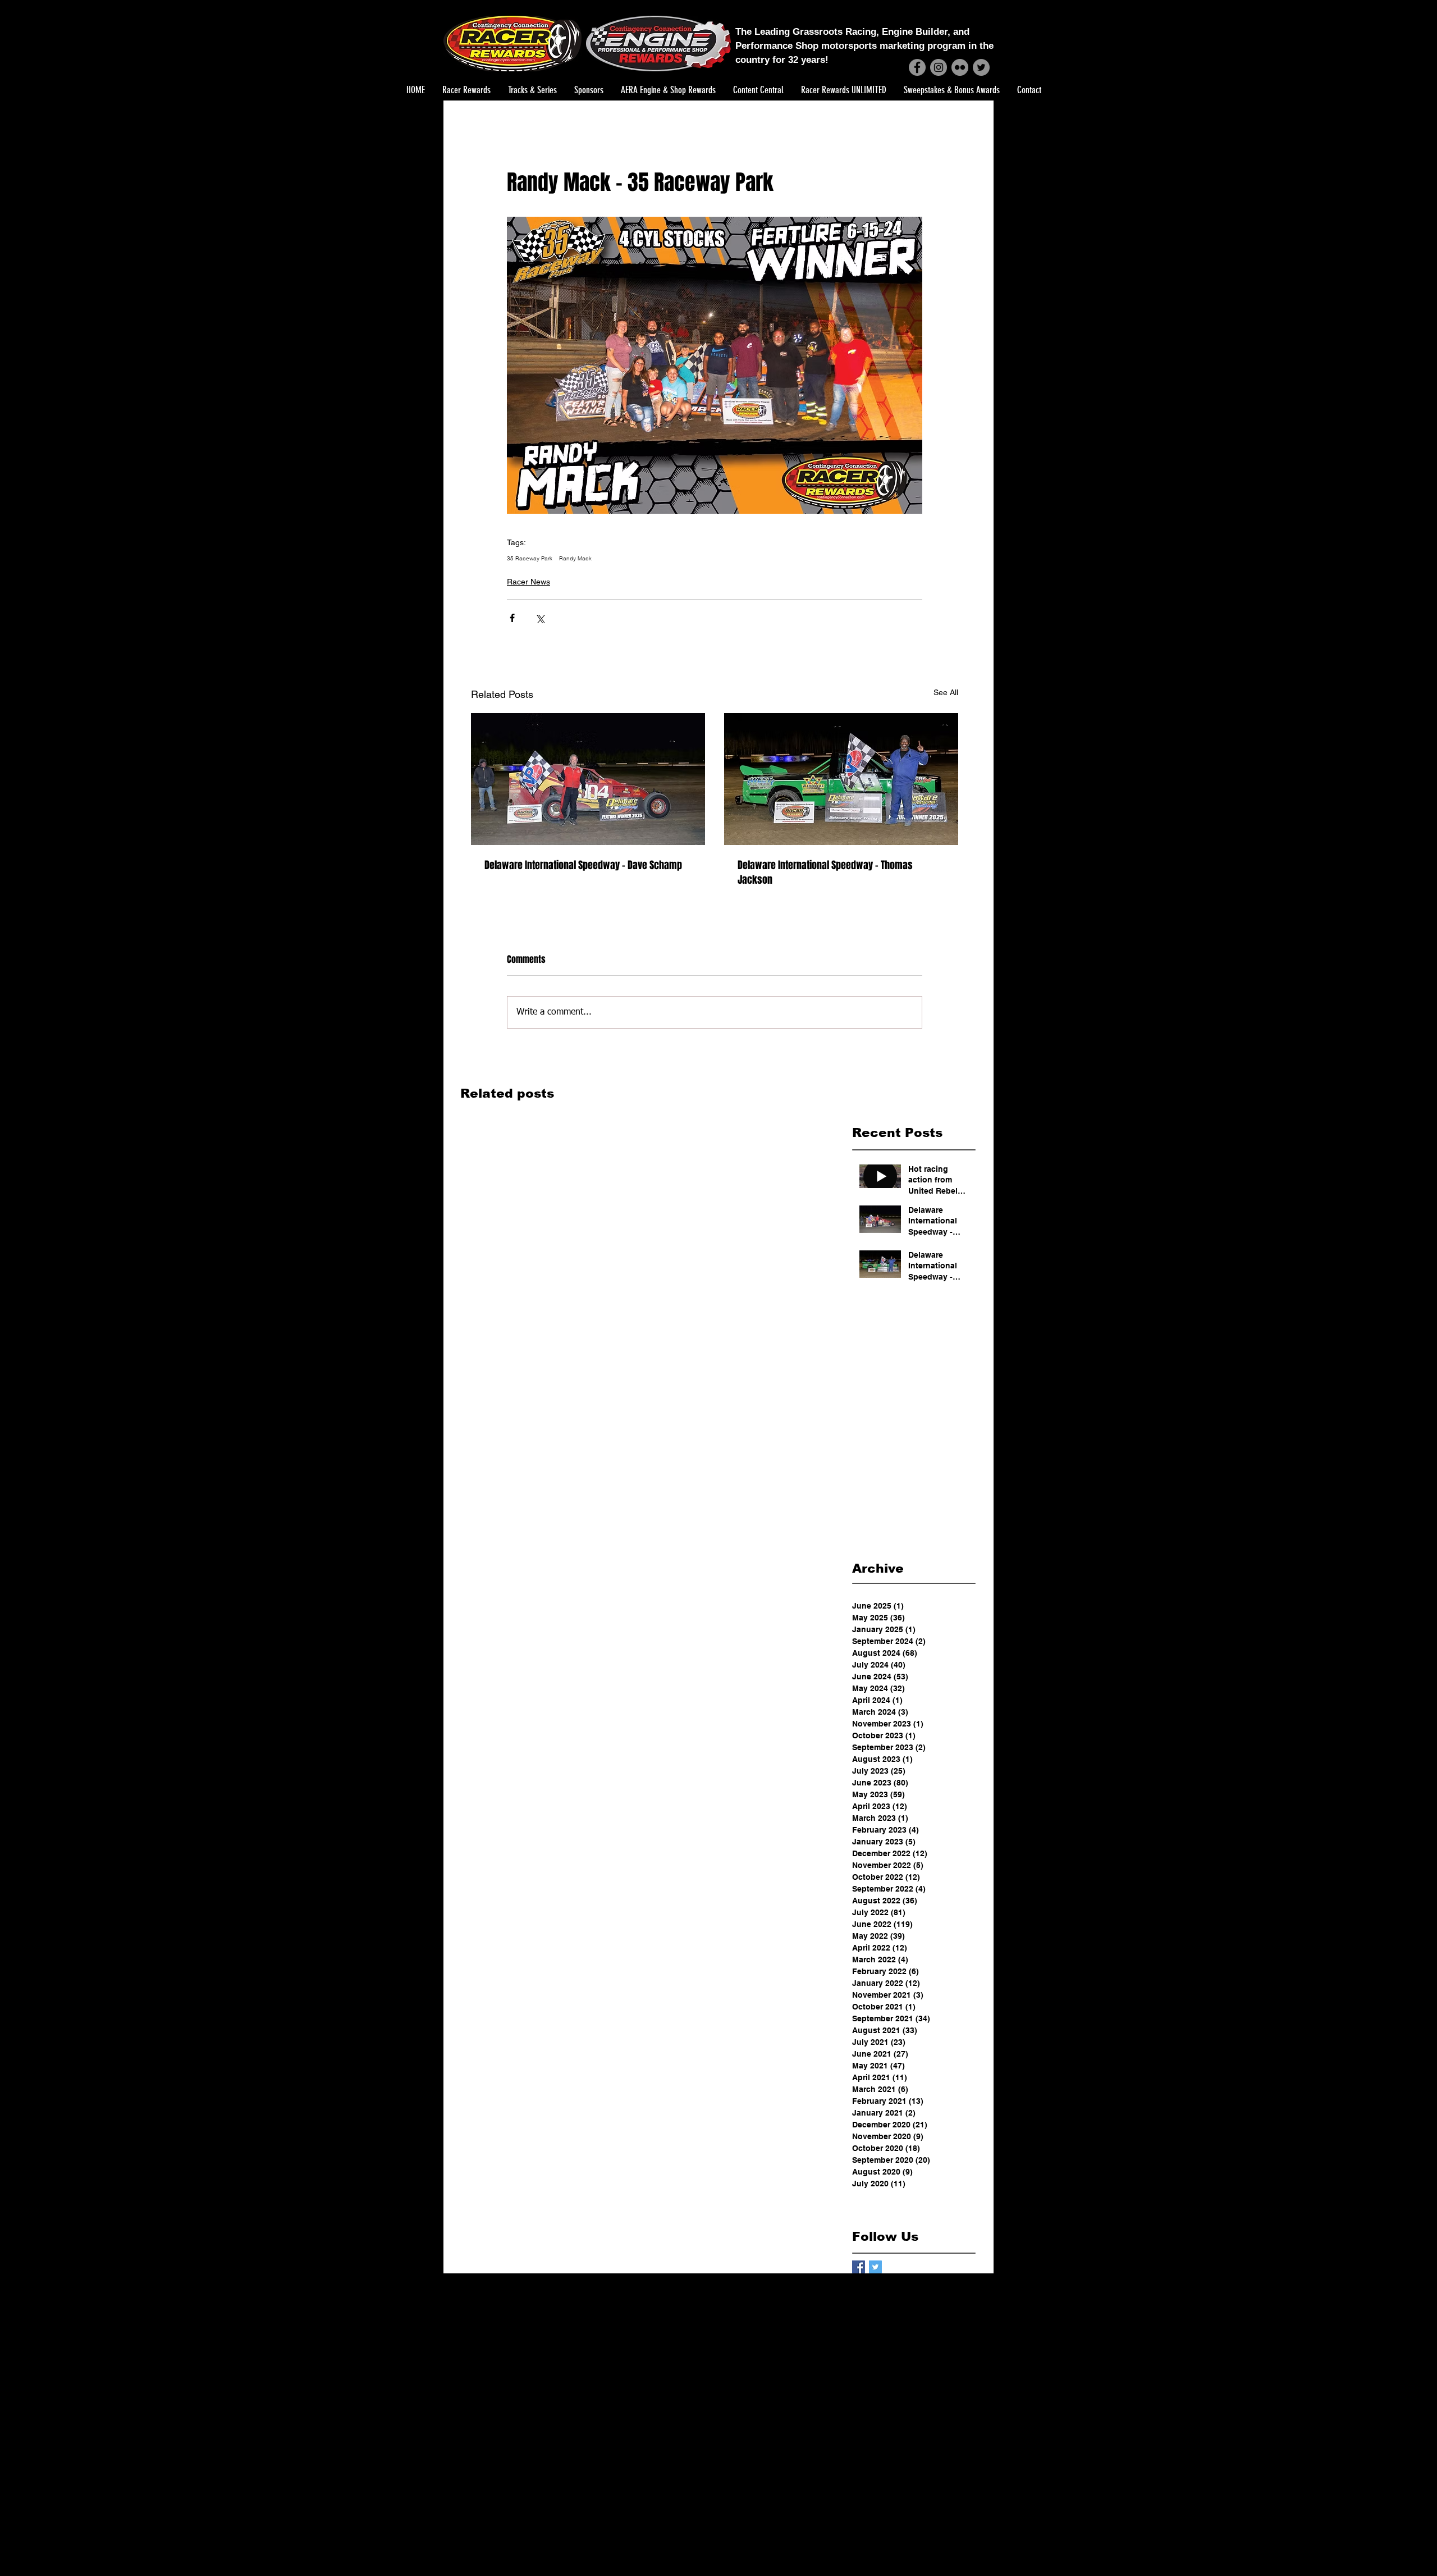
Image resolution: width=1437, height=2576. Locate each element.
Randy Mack (575, 559)
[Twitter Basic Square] (875, 2267)
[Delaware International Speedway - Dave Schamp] (588, 779)
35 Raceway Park (530, 559)
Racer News (528, 582)
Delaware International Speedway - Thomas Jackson (825, 873)
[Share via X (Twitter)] (540, 618)
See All (946, 692)
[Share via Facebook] (512, 618)
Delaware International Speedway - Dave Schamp (583, 865)
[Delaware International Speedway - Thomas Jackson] (841, 779)
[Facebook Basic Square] (859, 2267)
